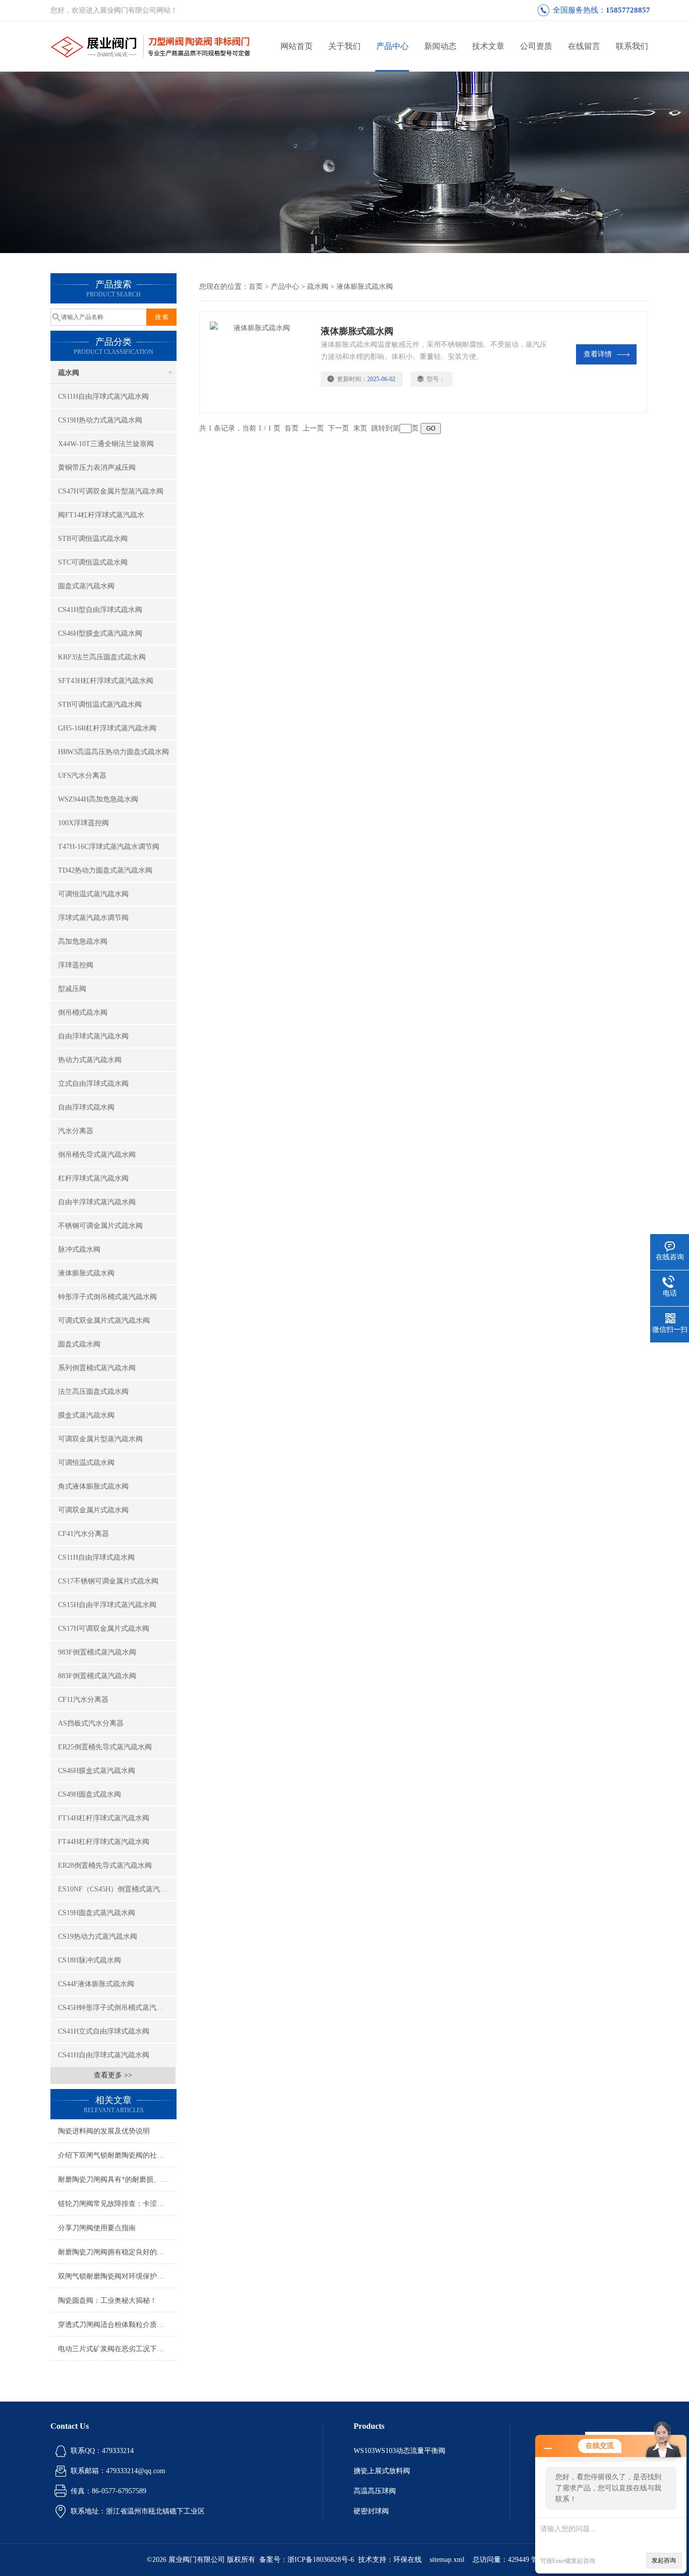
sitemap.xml (447, 2560)
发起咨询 (664, 2560)
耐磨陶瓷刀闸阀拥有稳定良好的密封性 (117, 2252)
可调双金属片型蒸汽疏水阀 (100, 1439)
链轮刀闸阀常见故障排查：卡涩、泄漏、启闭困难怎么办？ (117, 2204)
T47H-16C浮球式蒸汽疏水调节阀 (109, 847)
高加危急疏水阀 (83, 941)
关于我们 (344, 46)
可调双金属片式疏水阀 (93, 1510)
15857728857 (628, 10)
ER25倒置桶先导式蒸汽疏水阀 (105, 1747)
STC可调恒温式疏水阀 (93, 562)
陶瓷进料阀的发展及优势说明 (104, 2131)
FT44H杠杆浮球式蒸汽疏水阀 (104, 1842)
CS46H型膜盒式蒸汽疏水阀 (100, 633)
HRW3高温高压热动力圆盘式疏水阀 (113, 752)
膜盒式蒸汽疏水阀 (86, 1415)
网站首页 (297, 46)
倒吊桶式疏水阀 (83, 1013)
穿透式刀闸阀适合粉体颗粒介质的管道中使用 (117, 2325)
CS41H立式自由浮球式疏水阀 (104, 2031)
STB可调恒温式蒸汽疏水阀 (100, 704)
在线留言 (584, 46)
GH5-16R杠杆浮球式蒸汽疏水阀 (107, 728)
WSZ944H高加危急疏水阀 (98, 799)
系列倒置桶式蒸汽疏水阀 (97, 1368)
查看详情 (598, 354)
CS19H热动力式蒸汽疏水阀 (100, 420)
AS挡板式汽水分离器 (91, 1723)
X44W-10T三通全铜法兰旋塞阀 (106, 444)
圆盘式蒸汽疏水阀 (86, 586)
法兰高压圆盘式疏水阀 (93, 1392)
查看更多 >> (113, 2075)
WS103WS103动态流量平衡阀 (399, 2451)
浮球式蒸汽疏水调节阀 (93, 918)
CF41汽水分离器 (83, 1534)
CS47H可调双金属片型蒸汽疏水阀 (111, 491)
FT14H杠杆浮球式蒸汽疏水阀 (104, 1818)
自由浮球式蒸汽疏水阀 (93, 1036)
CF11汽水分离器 (83, 1700)
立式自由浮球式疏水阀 (93, 1084)
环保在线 (408, 2560)
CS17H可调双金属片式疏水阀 (104, 1629)
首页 (256, 287)
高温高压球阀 (375, 2491)
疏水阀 (69, 373)
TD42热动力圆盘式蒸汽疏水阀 (105, 870)
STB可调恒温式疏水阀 (93, 539)
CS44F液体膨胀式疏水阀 (96, 1984)
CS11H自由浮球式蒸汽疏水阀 (103, 396)
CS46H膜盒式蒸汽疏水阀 (97, 1771)
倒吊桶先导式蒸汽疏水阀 (97, 1155)
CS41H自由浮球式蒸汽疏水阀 (104, 2055)
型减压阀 (72, 989)
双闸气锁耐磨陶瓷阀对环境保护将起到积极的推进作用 (117, 2276)
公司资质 (536, 46)
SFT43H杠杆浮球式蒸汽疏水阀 (106, 681)
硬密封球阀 (371, 2511)
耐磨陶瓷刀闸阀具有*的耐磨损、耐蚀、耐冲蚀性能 (117, 2180)
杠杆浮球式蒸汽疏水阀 (93, 1178)
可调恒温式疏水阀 (86, 1463)
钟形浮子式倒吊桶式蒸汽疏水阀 (107, 1297)
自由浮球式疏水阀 (86, 1107)
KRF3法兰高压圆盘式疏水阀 (102, 657)
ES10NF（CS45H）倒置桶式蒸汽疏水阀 (117, 1889)
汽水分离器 (76, 1131)
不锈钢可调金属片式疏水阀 (100, 1226)
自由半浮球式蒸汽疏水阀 (97, 1202)
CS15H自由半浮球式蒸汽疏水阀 (107, 1605)
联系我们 (632, 46)
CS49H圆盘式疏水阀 (90, 1794)
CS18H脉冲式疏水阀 (90, 1960)
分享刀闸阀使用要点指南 (97, 2228)
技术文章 (488, 46)
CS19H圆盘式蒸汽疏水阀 (97, 1913)
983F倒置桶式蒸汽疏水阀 (97, 1652)
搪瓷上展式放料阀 (382, 2471)
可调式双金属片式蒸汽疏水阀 (104, 1321)
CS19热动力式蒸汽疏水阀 (98, 1937)
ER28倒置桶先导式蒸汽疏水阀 (105, 1865)
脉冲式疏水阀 (79, 1249)
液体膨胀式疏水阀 (86, 1273)
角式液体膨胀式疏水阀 (93, 1486)
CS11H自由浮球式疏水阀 (96, 1557)
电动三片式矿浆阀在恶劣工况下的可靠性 (117, 2349)
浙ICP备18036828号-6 (321, 2560)
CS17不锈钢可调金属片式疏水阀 (108, 1581)
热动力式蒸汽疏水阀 (90, 1060)
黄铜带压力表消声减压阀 (97, 468)
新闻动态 (440, 46)
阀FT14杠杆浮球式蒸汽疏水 (101, 515)
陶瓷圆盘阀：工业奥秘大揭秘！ (107, 2301)
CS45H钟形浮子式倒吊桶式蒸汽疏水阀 (117, 2008)
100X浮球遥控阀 (83, 823)
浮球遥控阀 (76, 965)
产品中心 (392, 46)
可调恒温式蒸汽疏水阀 (93, 894)
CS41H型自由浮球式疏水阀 (100, 610)
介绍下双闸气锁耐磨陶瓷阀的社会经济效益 (117, 2155)
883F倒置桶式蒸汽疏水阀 (97, 1676)
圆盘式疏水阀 (79, 1344)
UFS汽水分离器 (82, 776)
